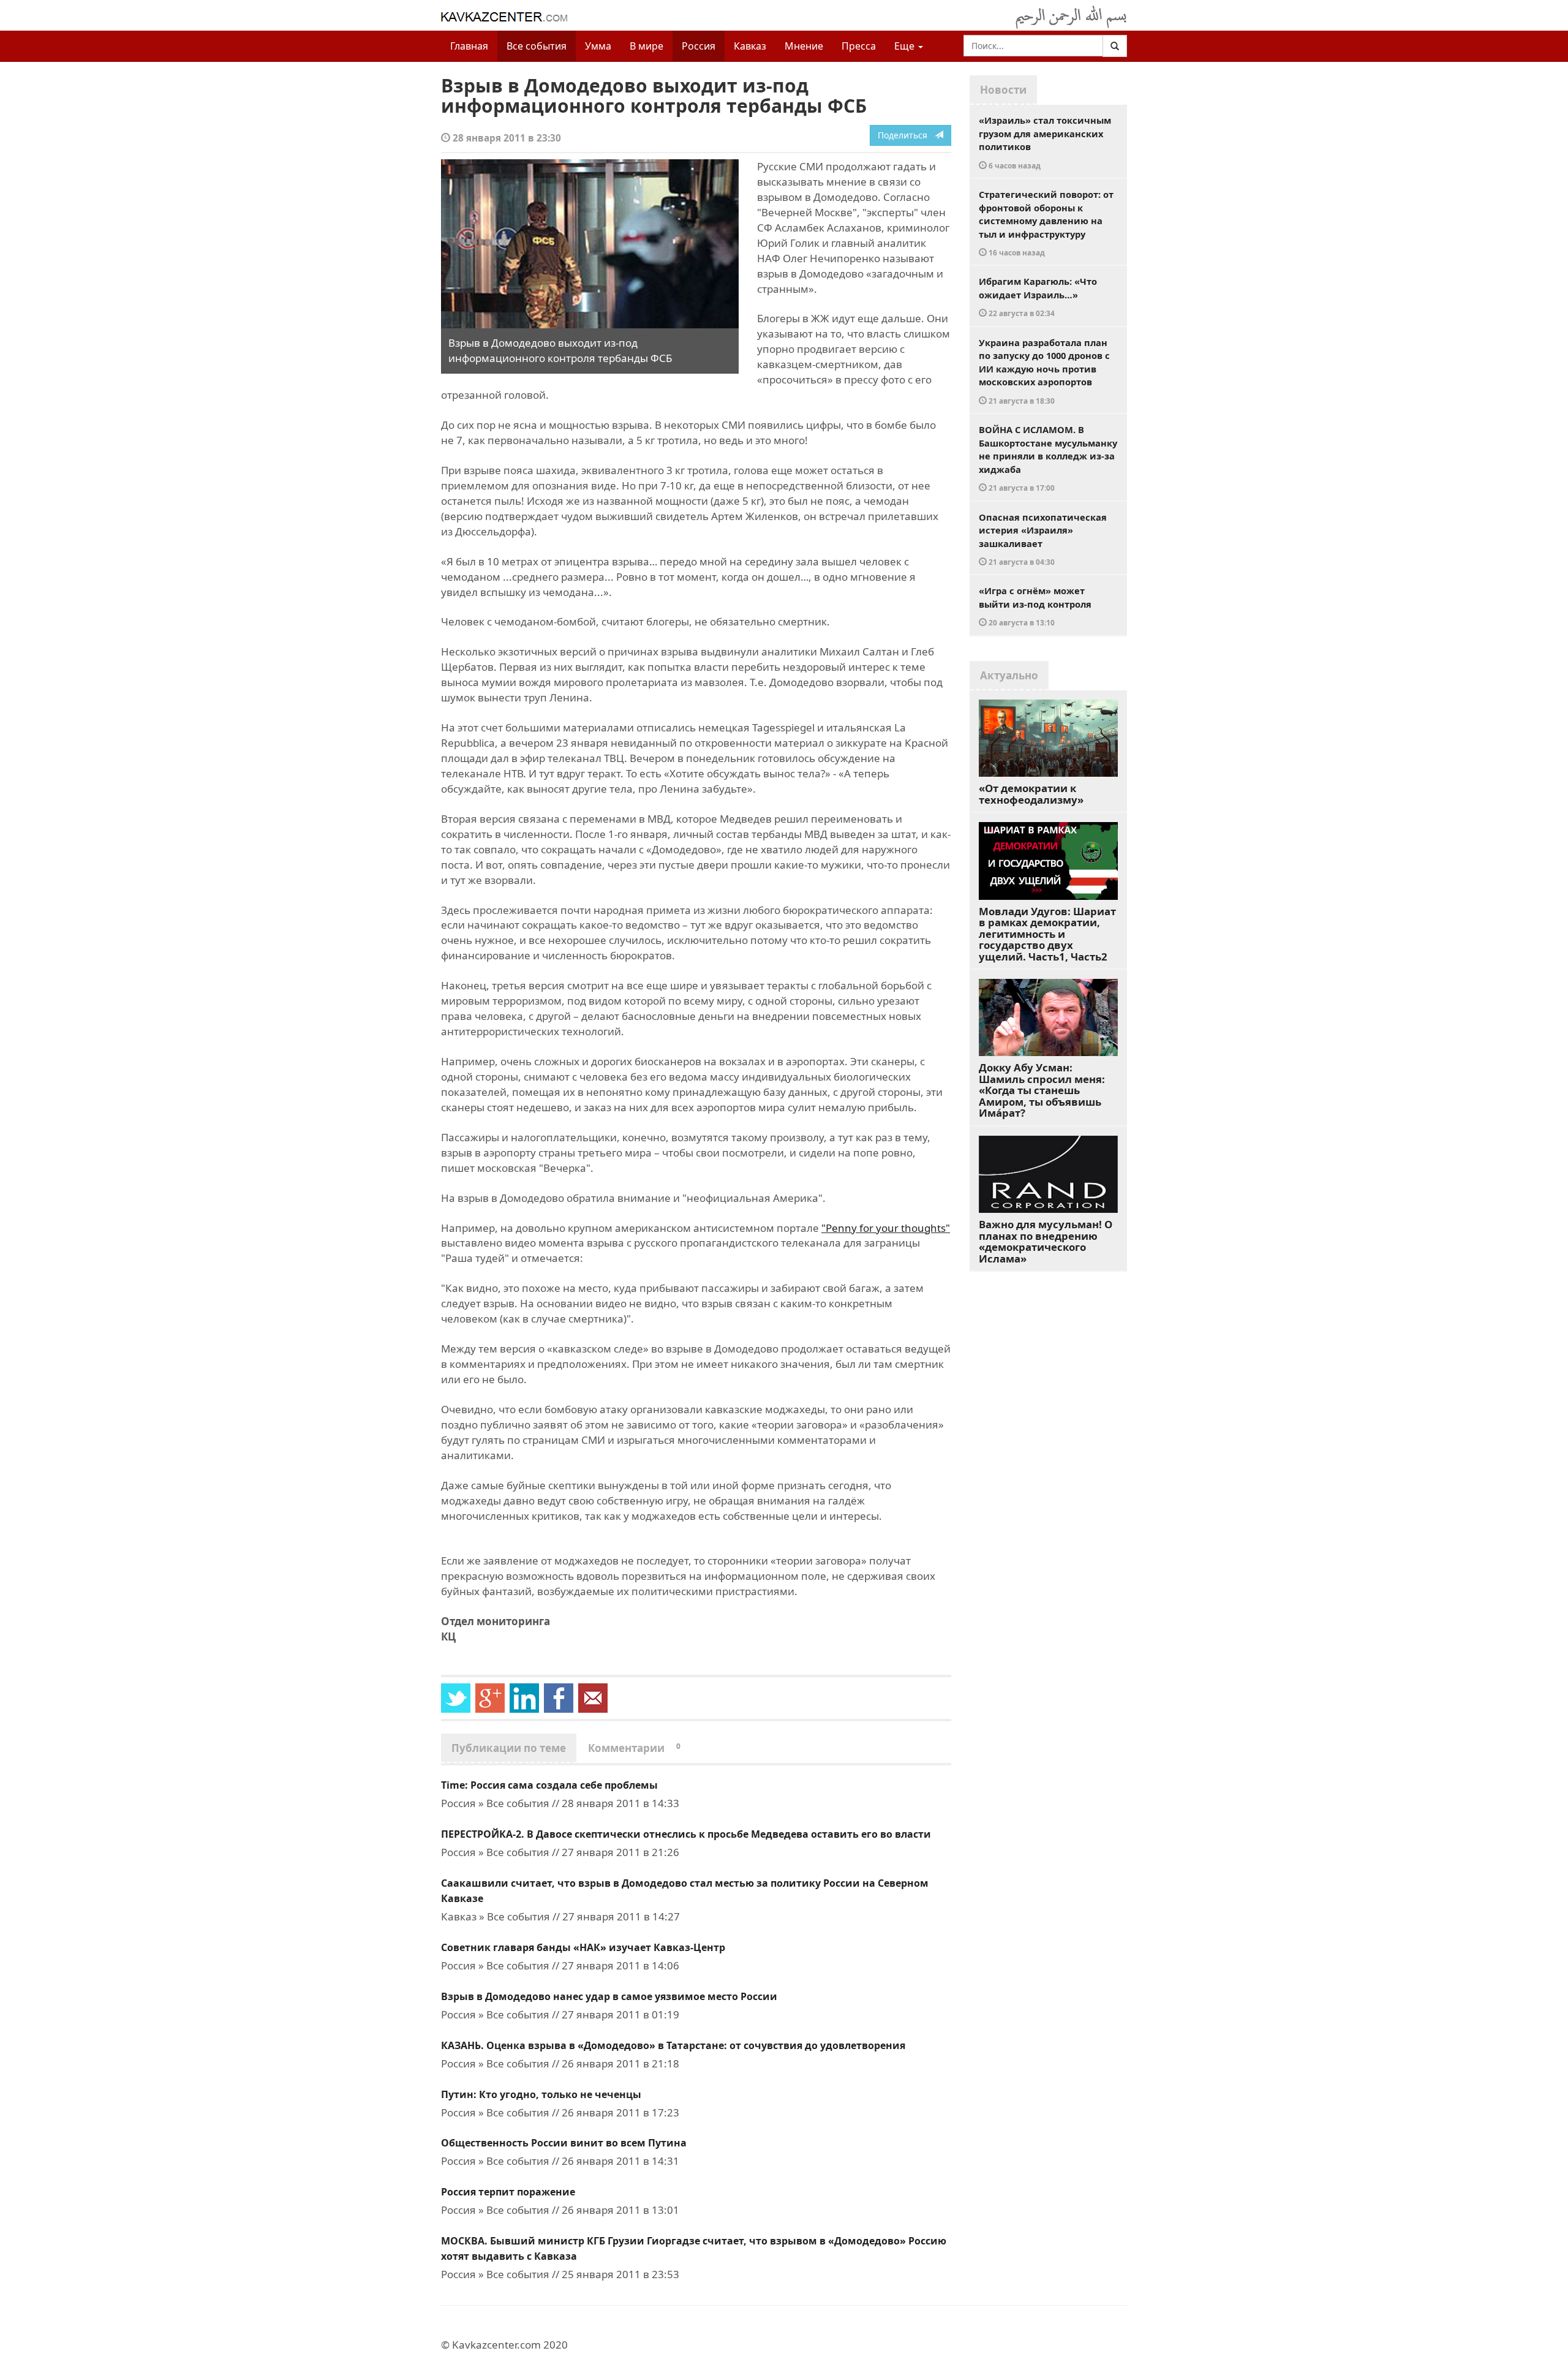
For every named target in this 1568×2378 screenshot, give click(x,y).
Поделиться (906, 135)
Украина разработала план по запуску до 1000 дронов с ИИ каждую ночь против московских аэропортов (1044, 371)
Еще (906, 46)
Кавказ (750, 46)
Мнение (804, 46)
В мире (646, 46)
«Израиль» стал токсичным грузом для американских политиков (1045, 142)
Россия (699, 46)
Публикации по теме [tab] (509, 1748)
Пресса (859, 46)
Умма (598, 46)
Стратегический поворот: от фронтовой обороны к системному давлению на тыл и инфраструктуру (1046, 223)
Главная (469, 46)
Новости (1003, 90)
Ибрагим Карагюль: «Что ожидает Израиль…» (1038, 296)
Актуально (1009, 675)
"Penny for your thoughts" (886, 1228)
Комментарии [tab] (634, 1748)
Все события (537, 46)
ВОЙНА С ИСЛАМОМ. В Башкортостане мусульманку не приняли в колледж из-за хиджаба (1048, 458)
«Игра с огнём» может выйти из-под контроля (1035, 606)
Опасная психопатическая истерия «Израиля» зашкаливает (1043, 539)
